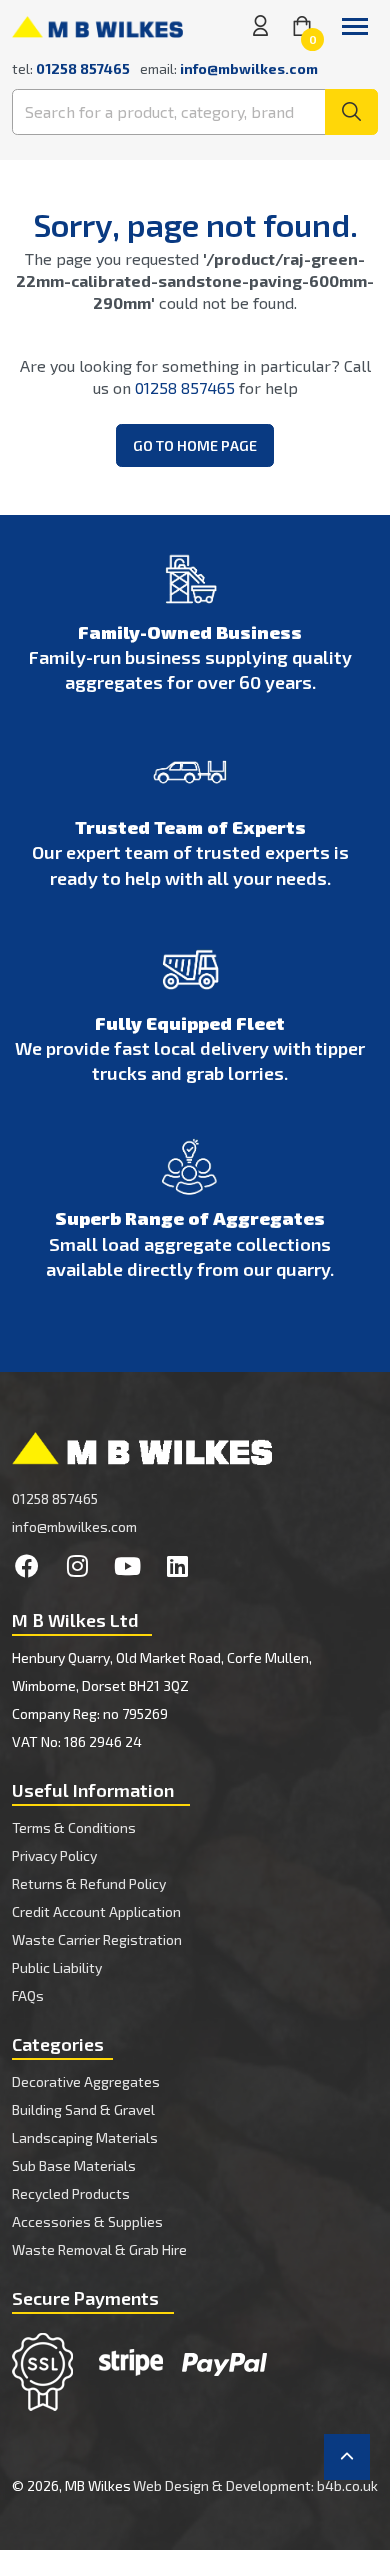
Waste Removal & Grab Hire (99, 2249)
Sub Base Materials (74, 2165)
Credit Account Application (96, 1911)
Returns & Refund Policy (89, 1883)
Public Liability (57, 1967)
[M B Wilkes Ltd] (97, 25)
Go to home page (195, 445)
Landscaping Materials (85, 2137)
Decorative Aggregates (86, 2081)
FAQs (28, 1995)
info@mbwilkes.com (249, 68)
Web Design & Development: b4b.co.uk (255, 2485)
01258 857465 (185, 387)
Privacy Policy (54, 1855)
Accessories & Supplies (87, 2221)
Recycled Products (71, 2193)
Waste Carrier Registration (97, 1939)
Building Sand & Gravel (83, 2109)
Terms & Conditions (74, 1827)
